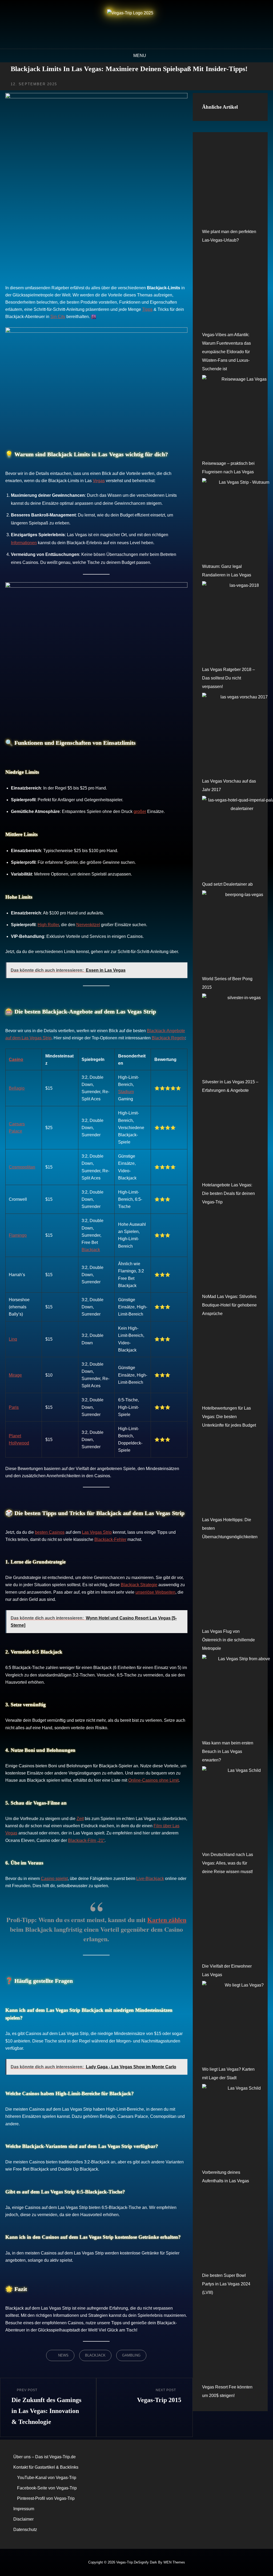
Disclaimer (23, 2519)
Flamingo (18, 1235)
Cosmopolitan (22, 1167)
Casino (16, 1059)
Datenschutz (25, 2530)
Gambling (131, 2355)
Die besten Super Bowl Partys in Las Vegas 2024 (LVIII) (226, 2284)
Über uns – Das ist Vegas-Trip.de (45, 2457)
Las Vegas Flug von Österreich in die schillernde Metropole (228, 1640)
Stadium (126, 1092)
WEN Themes (174, 2562)
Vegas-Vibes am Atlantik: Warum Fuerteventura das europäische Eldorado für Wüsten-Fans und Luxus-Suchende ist (226, 352)
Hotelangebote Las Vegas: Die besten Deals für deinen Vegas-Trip (228, 1193)
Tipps (147, 309)
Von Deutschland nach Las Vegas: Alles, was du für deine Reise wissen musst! (228, 1863)
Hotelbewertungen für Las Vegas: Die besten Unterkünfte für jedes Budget (229, 1417)
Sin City (58, 317)
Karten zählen (167, 1920)
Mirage (15, 1375)
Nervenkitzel (88, 925)
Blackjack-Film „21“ (86, 1840)
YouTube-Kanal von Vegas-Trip (47, 2478)
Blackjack (91, 1250)
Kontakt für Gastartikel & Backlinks (46, 2467)
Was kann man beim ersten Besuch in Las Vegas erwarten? (228, 1751)
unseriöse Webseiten (155, 1592)
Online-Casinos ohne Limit (153, 1780)
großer (140, 811)
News (63, 2355)
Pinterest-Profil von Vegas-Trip (46, 2498)
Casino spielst (54, 1879)
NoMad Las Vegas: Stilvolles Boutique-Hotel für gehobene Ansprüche (229, 1305)
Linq (13, 1339)
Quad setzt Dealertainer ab (227, 884)
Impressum (24, 2509)
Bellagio (17, 1088)
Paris (14, 1407)
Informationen (24, 543)
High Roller (48, 925)
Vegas (99, 481)
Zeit (80, 1819)
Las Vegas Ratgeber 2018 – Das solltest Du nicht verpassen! (228, 678)
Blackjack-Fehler (110, 1539)
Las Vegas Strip (97, 1532)
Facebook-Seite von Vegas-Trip (47, 2488)
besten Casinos (50, 1532)
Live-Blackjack (150, 1879)
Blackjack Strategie (139, 1585)
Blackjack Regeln (168, 1038)
